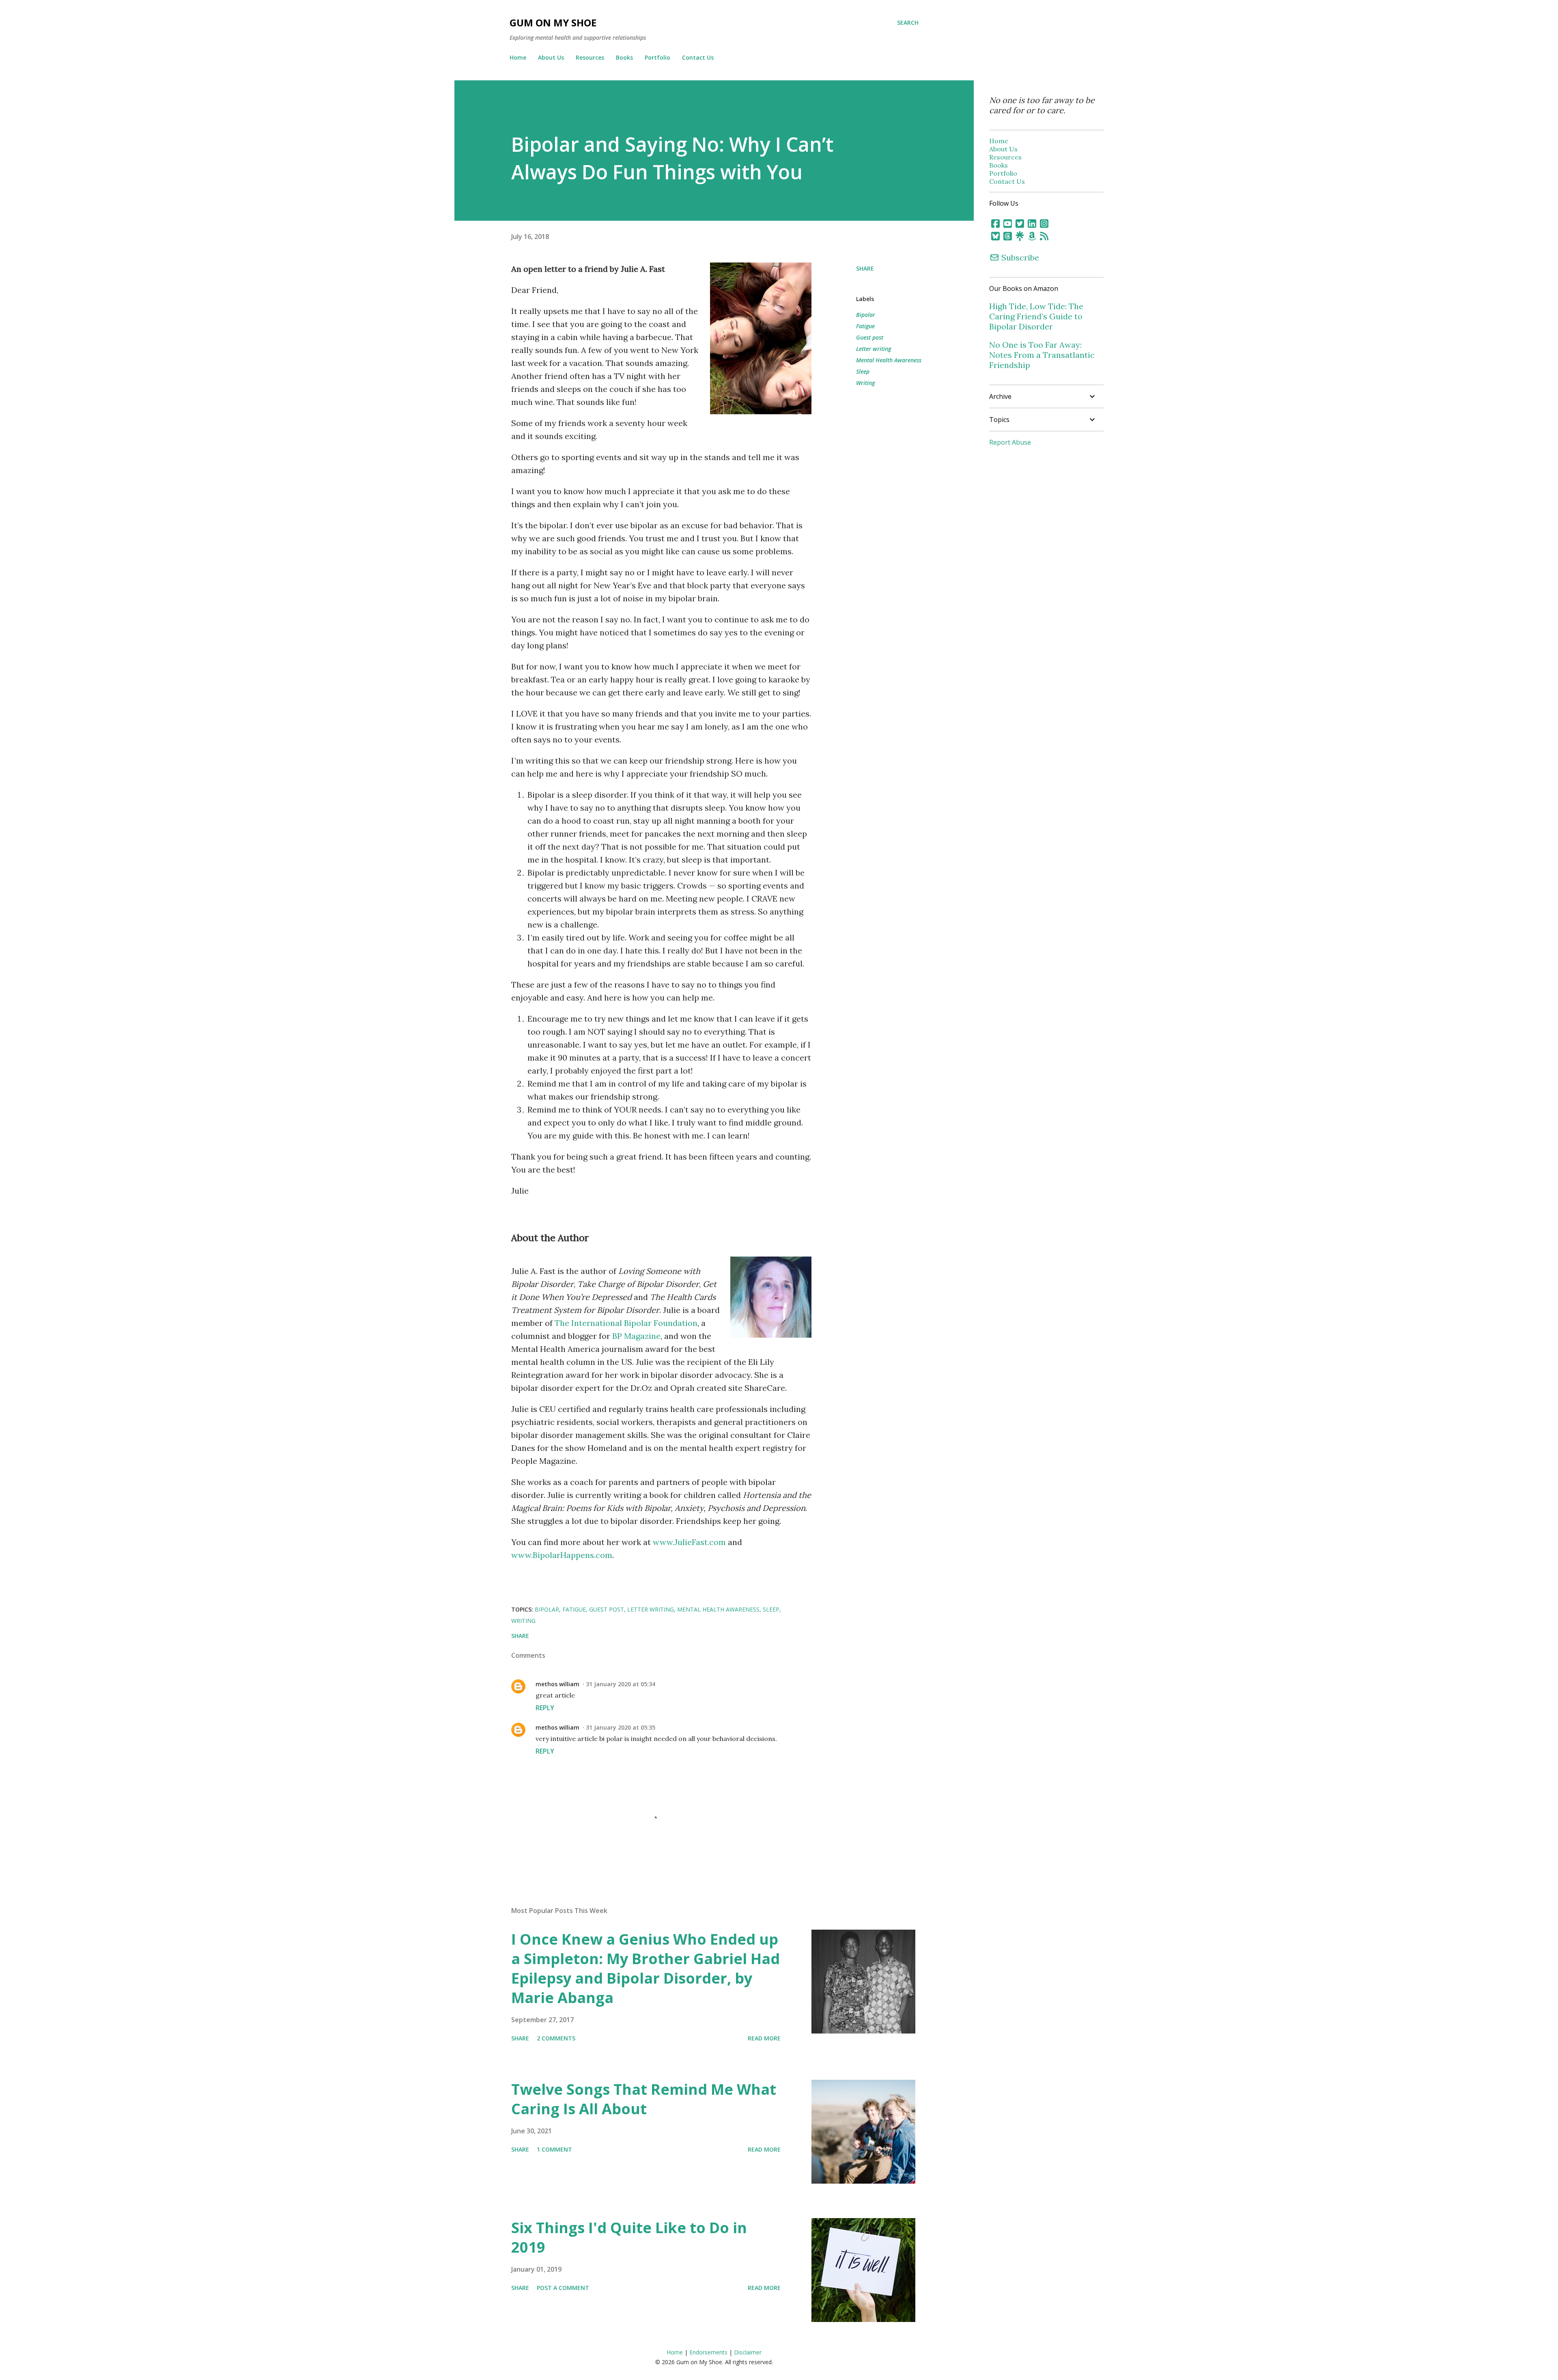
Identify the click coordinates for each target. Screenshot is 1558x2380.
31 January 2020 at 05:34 (621, 1684)
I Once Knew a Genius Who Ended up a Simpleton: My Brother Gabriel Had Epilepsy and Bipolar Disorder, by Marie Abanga (646, 1968)
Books (624, 57)
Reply (545, 1708)
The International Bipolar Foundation (626, 1323)
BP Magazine (636, 1336)
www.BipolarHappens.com (562, 1555)
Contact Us (698, 57)
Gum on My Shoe (553, 23)
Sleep (863, 371)
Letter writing (874, 349)
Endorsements (708, 2352)
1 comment (554, 2149)
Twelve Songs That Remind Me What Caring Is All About (644, 2099)
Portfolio (657, 57)
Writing (865, 383)
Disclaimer (748, 2352)
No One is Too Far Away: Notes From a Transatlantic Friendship (1042, 355)
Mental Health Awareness (889, 360)
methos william (557, 1684)
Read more (764, 2038)
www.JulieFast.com (689, 1542)
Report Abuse (1010, 442)
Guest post (870, 337)
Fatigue (865, 326)
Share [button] (865, 268)
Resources (590, 57)
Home (518, 57)
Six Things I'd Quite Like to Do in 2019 (629, 2237)
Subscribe (1019, 257)
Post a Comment (563, 2288)
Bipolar (866, 315)
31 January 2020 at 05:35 (621, 1727)
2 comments (556, 2038)
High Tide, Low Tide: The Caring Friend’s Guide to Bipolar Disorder (1036, 316)
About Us (551, 57)
